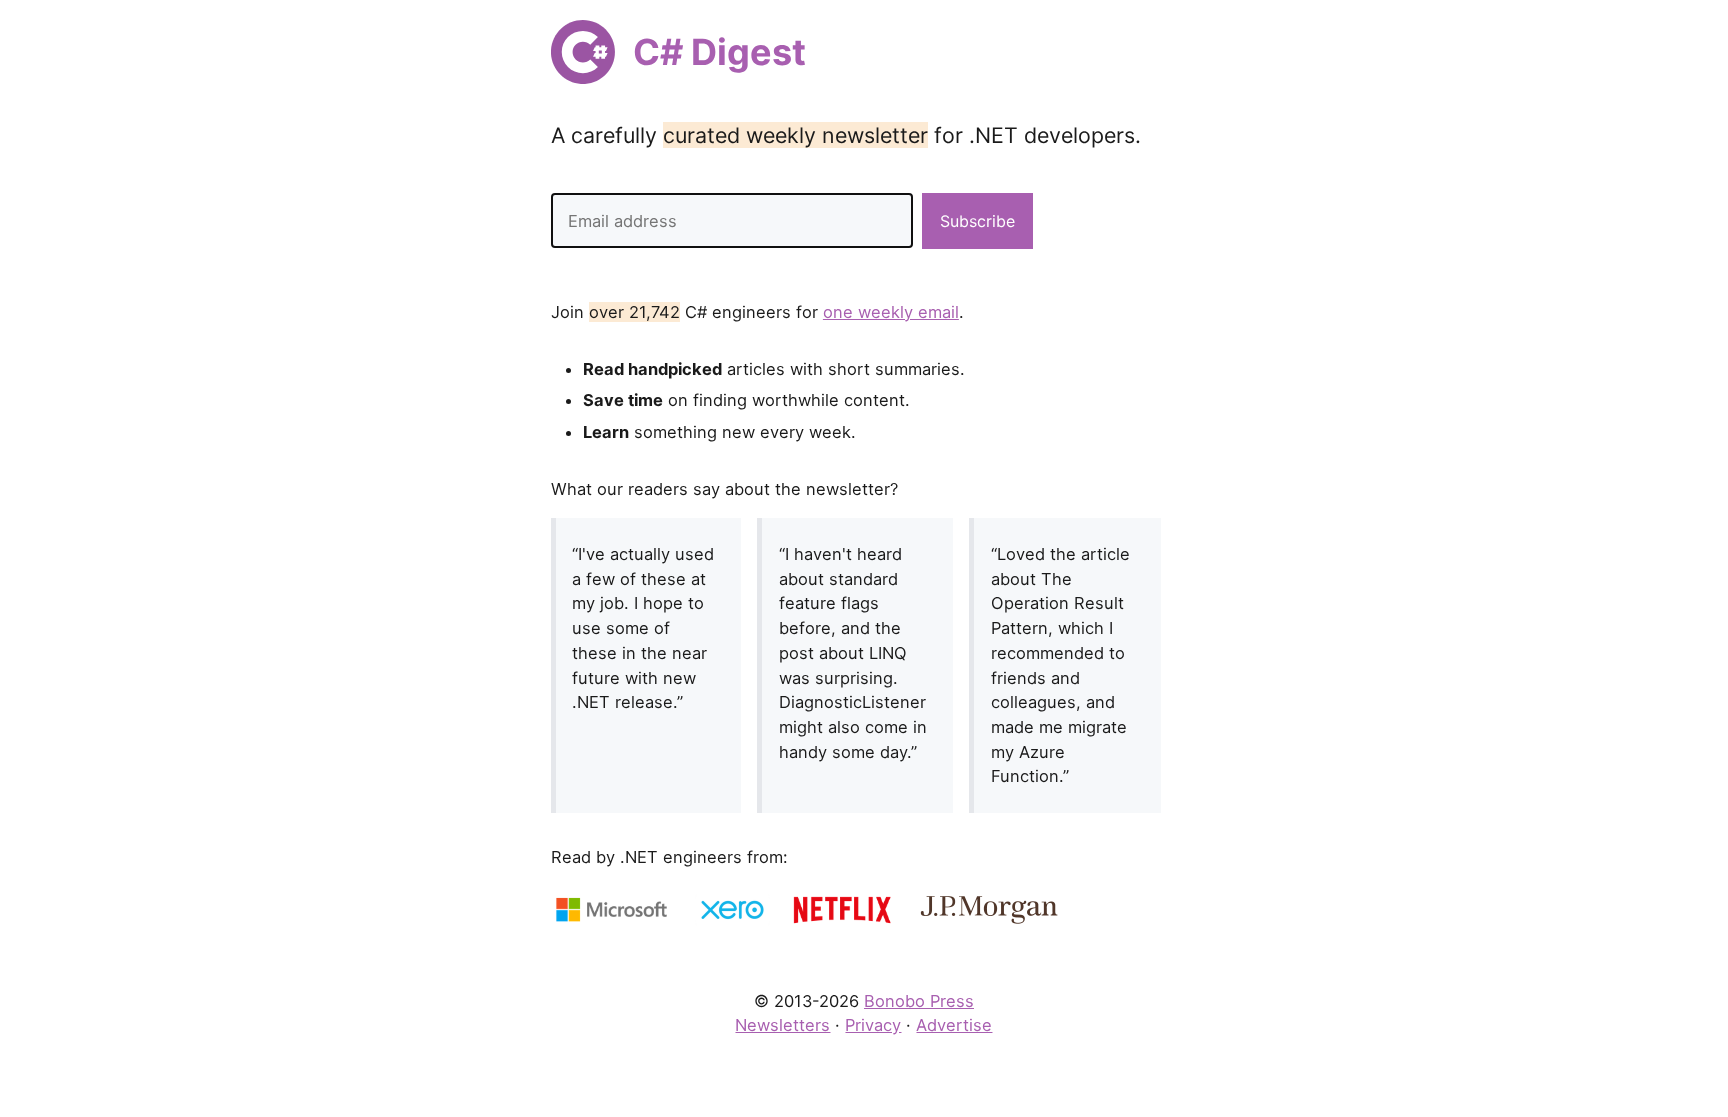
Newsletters (782, 1025)
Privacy (873, 1025)
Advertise (954, 1025)
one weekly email (891, 312)
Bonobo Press (919, 1001)
